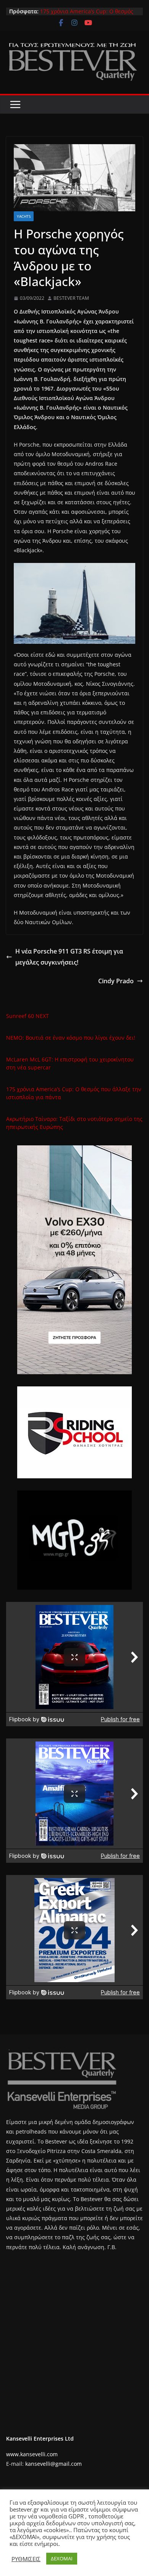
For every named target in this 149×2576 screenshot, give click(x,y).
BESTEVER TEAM (71, 298)
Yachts (24, 216)
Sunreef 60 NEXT (28, 1016)
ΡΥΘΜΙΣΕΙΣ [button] (26, 2559)
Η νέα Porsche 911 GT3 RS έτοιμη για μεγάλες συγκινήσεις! (69, 957)
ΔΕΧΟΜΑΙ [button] (62, 2558)
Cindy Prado (116, 981)
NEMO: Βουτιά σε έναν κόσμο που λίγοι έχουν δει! (71, 1038)
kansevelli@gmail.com (53, 2464)
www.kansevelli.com (32, 2454)
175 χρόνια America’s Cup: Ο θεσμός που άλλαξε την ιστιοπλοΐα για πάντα (89, 15)
